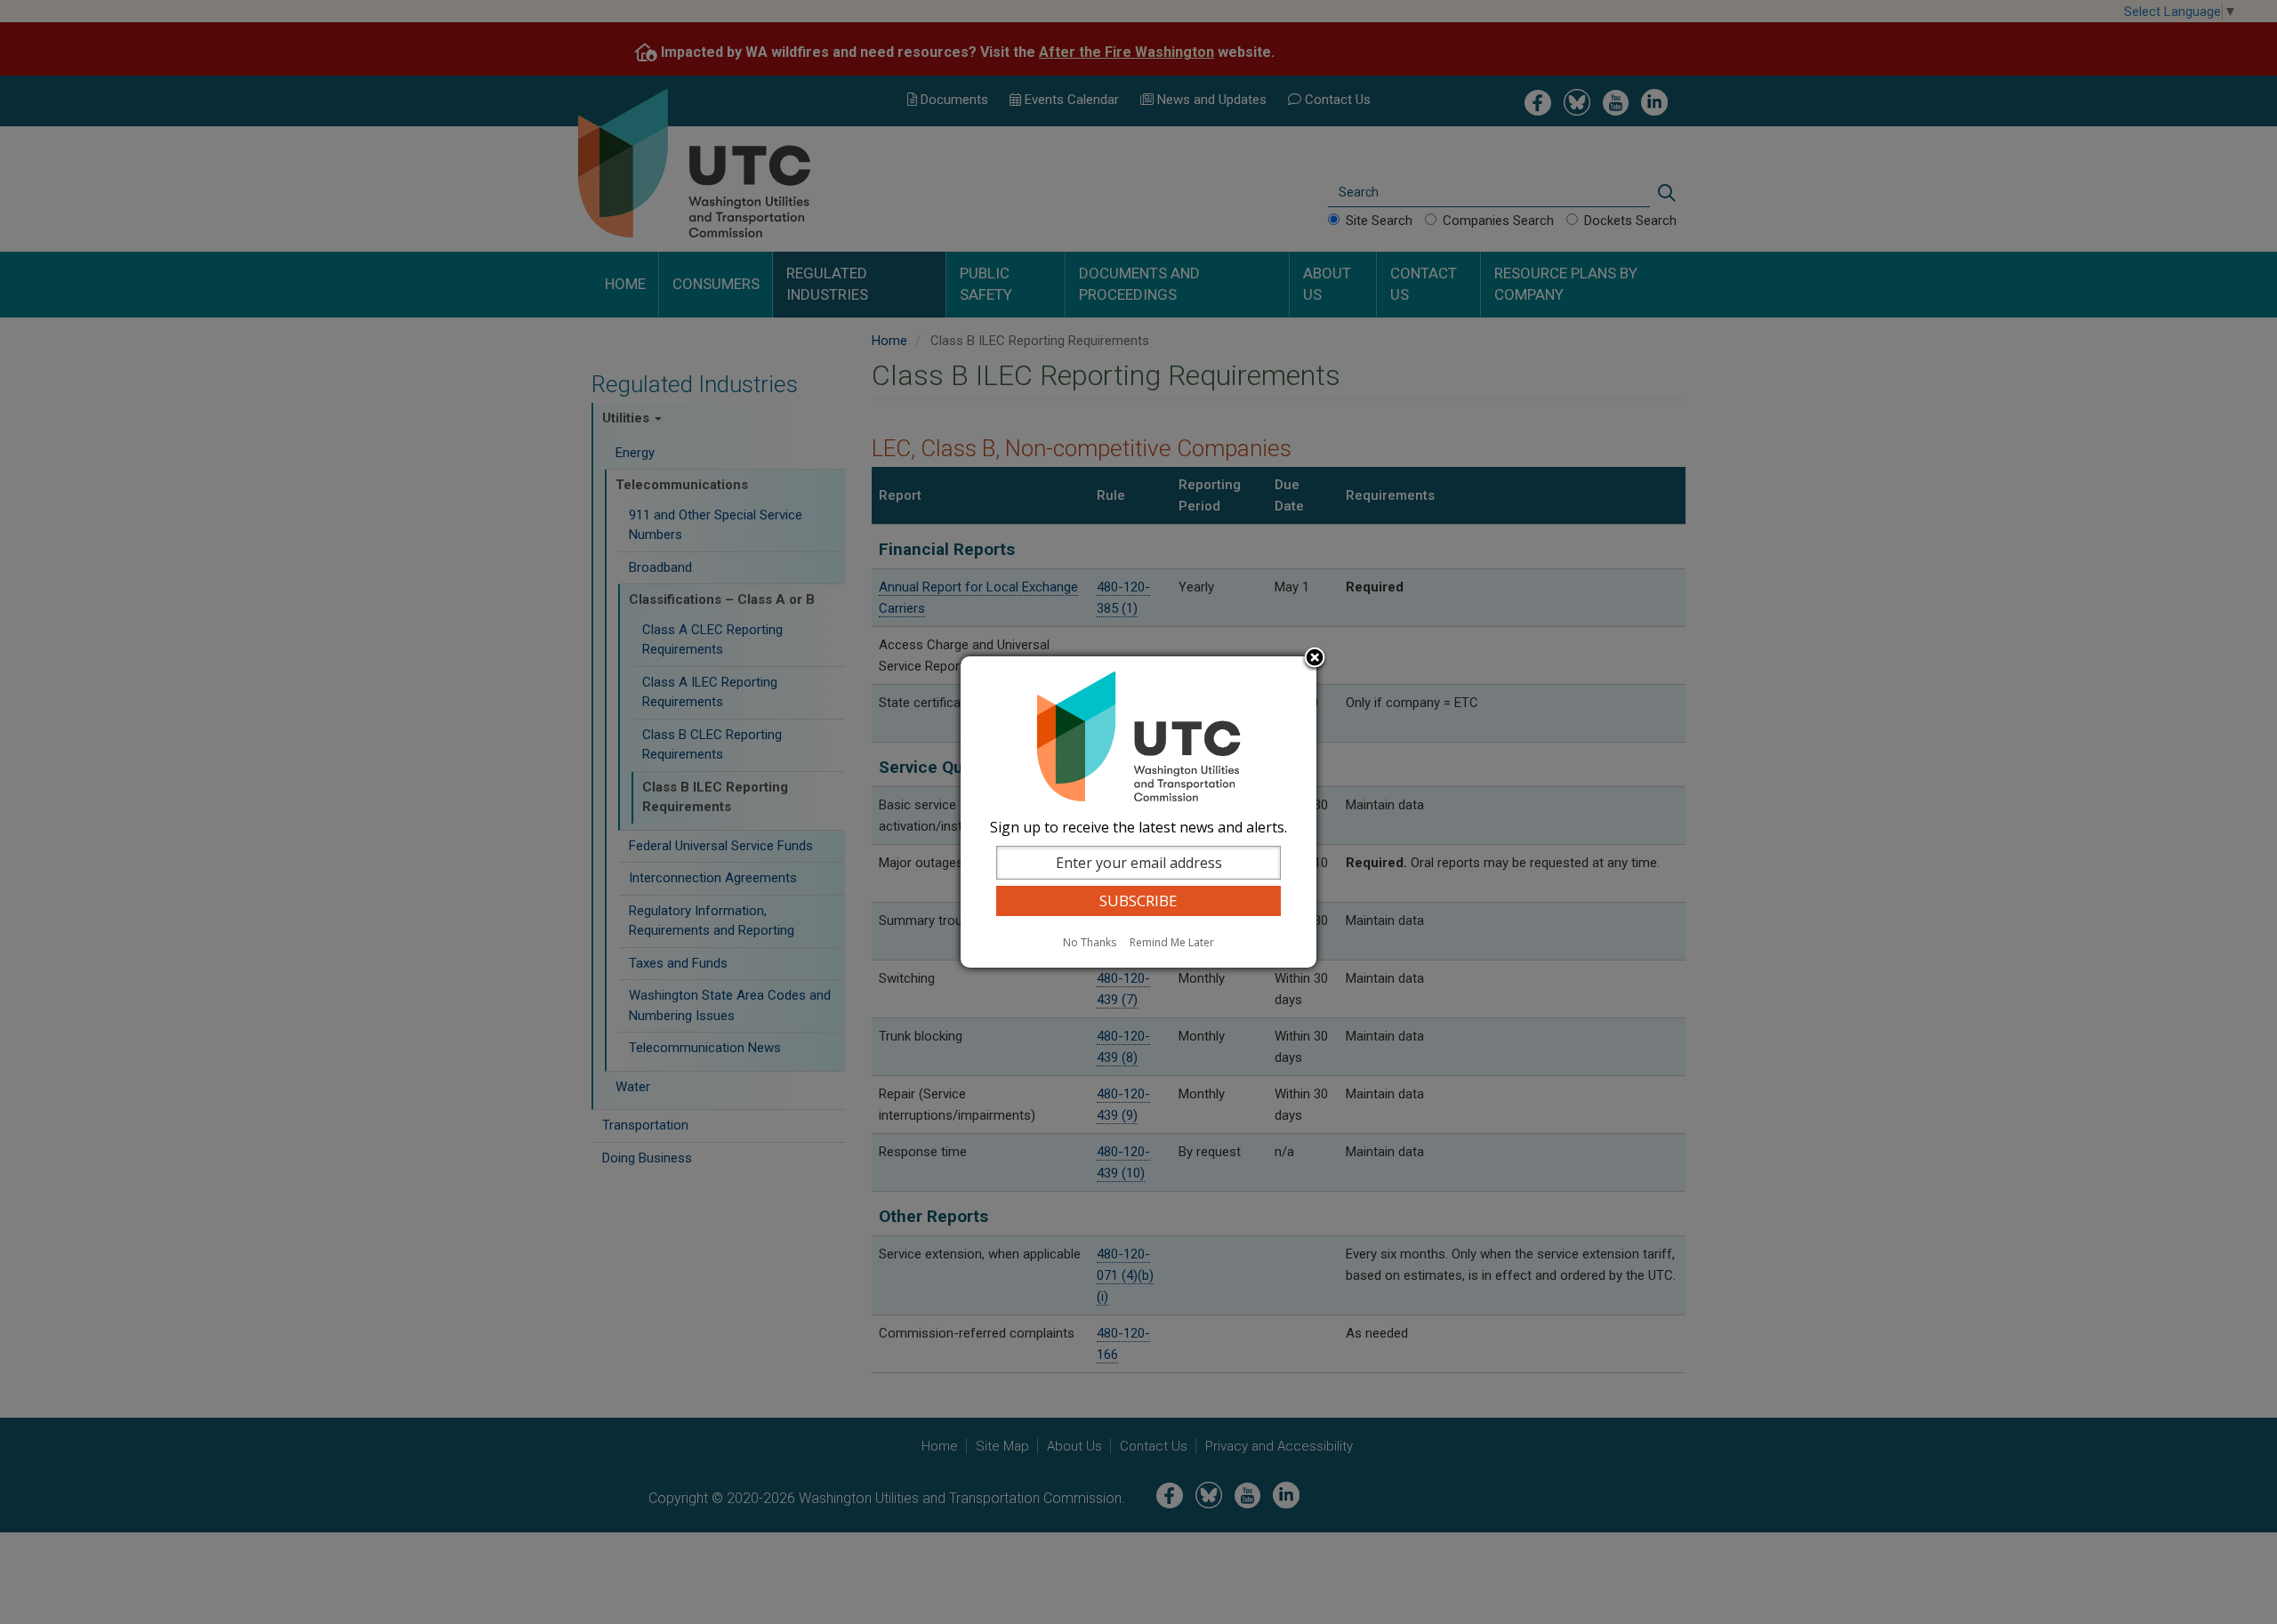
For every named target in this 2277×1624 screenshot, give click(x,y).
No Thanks (1090, 942)
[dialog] (1138, 812)
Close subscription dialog (1315, 659)
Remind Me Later (1172, 942)
